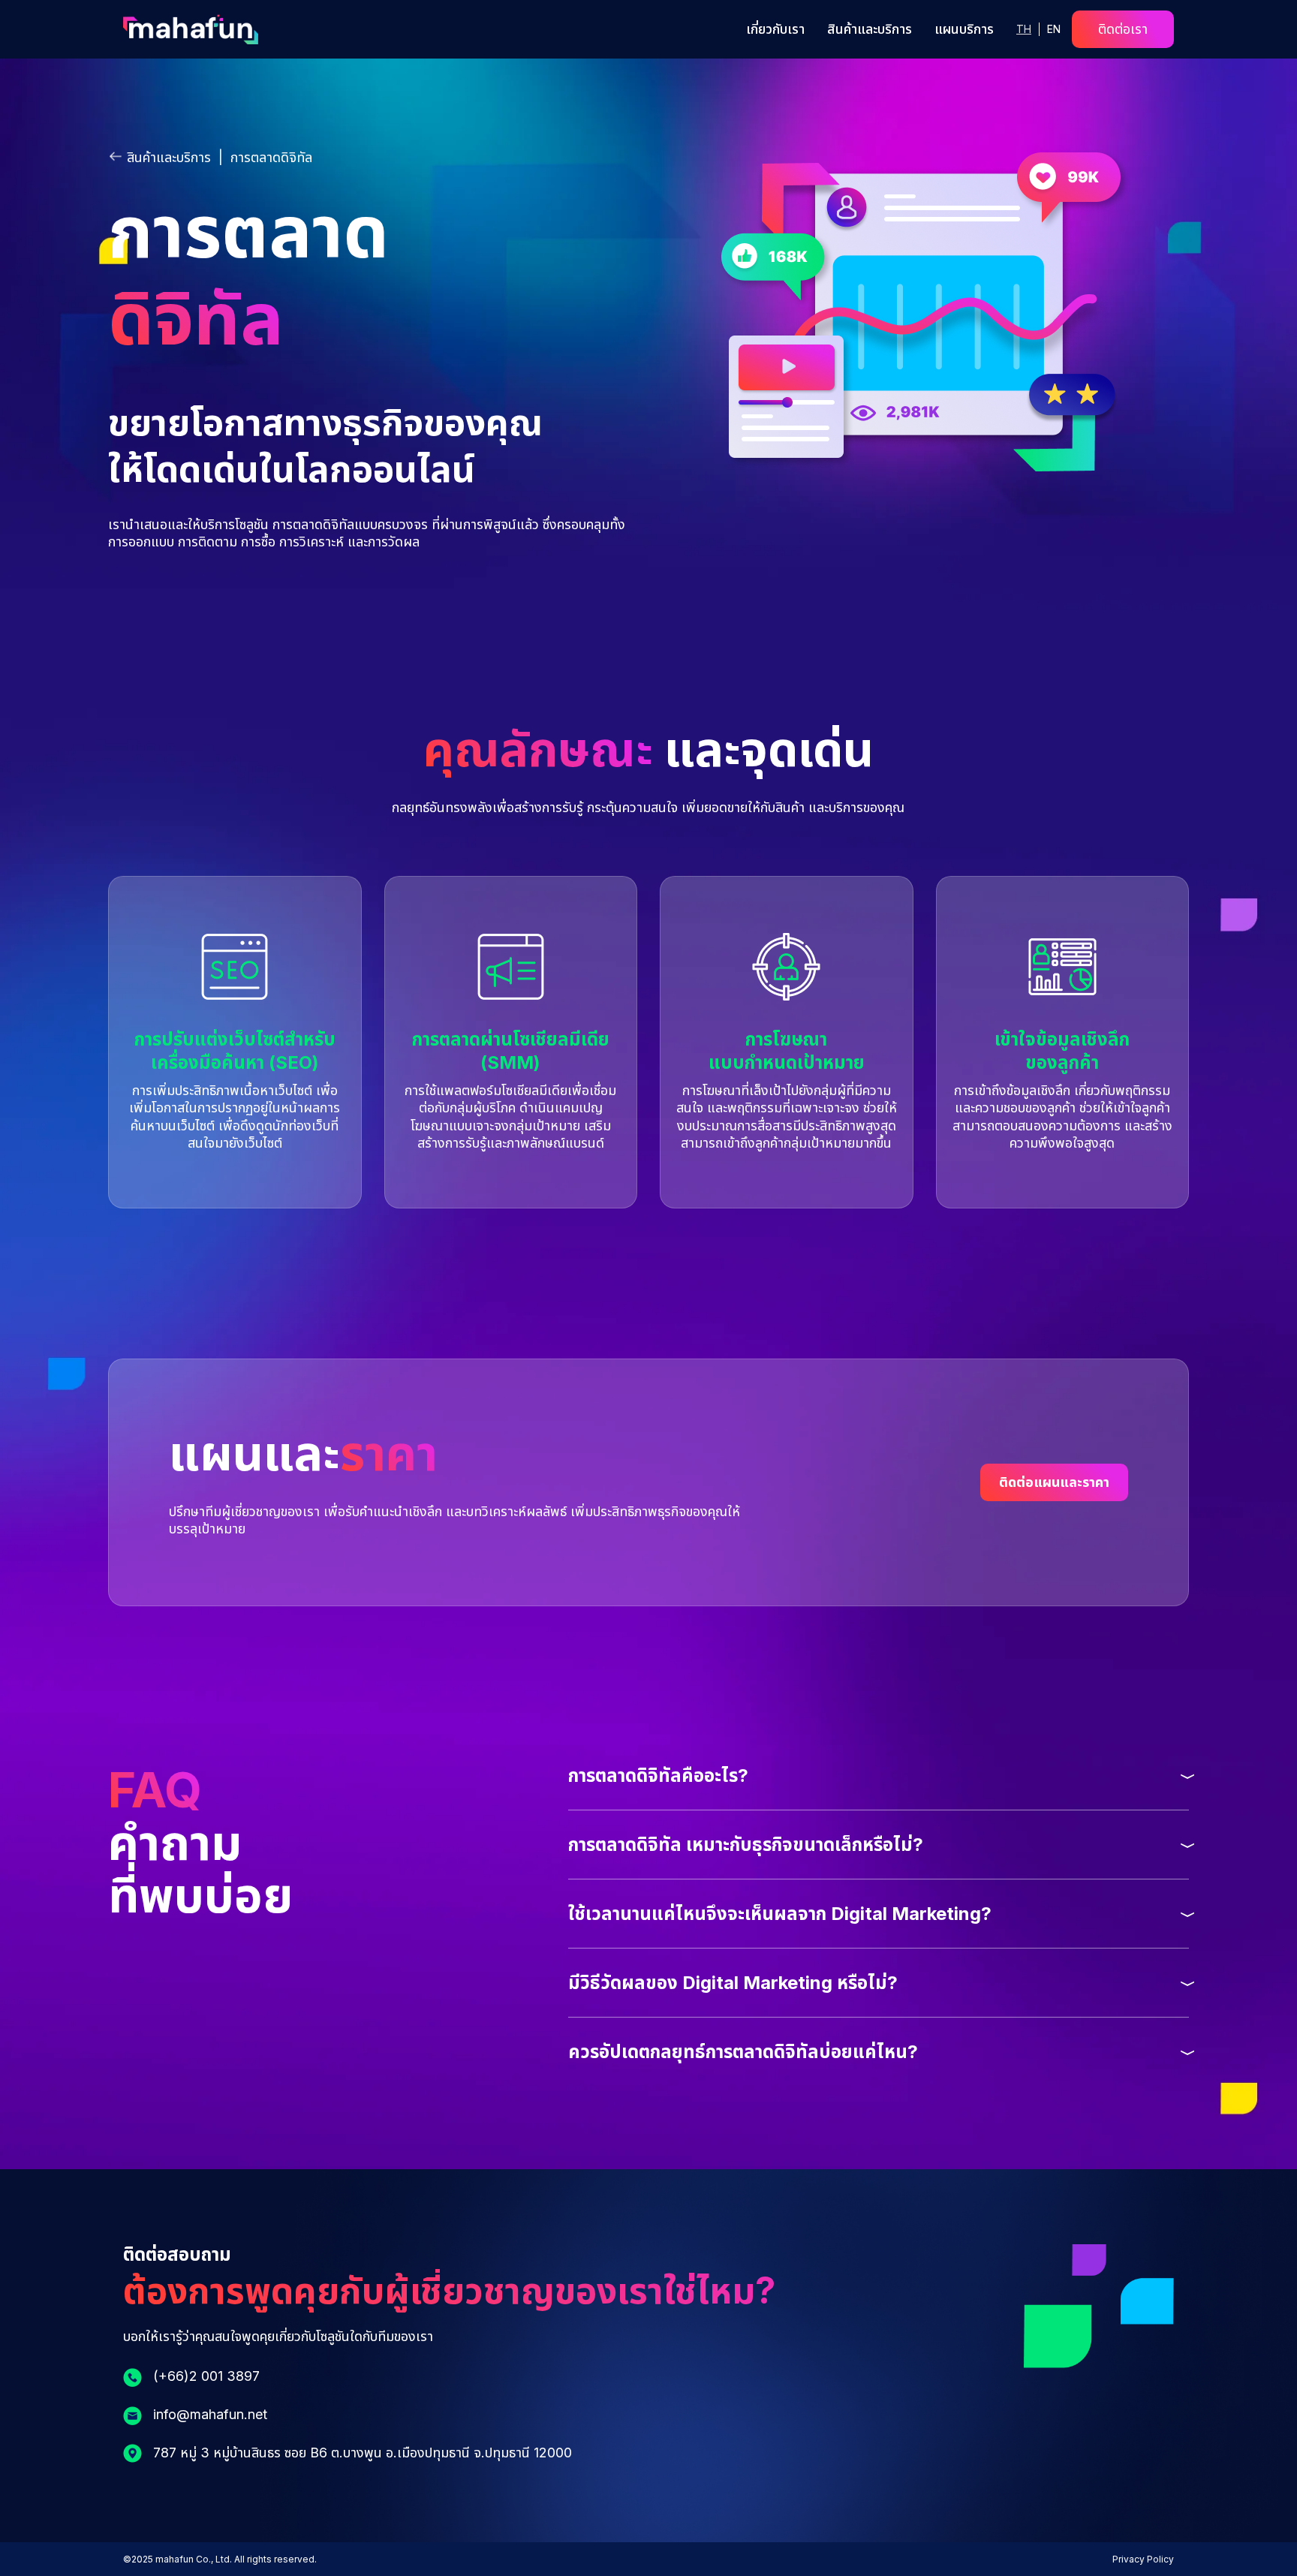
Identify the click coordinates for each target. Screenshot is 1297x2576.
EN (1054, 29)
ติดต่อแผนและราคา (1054, 1482)
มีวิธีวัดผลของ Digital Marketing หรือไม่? (733, 1983)
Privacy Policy (1143, 2559)
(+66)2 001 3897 (206, 2376)
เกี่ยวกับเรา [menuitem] (775, 29)
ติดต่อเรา (1123, 29)
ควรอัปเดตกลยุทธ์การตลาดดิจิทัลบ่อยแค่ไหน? (743, 2052)
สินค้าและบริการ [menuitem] (870, 29)
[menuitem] (1054, 29)
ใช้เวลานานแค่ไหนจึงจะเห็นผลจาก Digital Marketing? (780, 1914)
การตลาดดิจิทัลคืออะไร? (658, 1776)
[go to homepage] (191, 39)
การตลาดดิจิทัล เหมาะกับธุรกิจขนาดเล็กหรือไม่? (746, 1845)
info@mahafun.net (210, 2414)
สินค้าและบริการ (169, 157)
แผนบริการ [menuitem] (964, 29)
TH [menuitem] (1024, 29)
